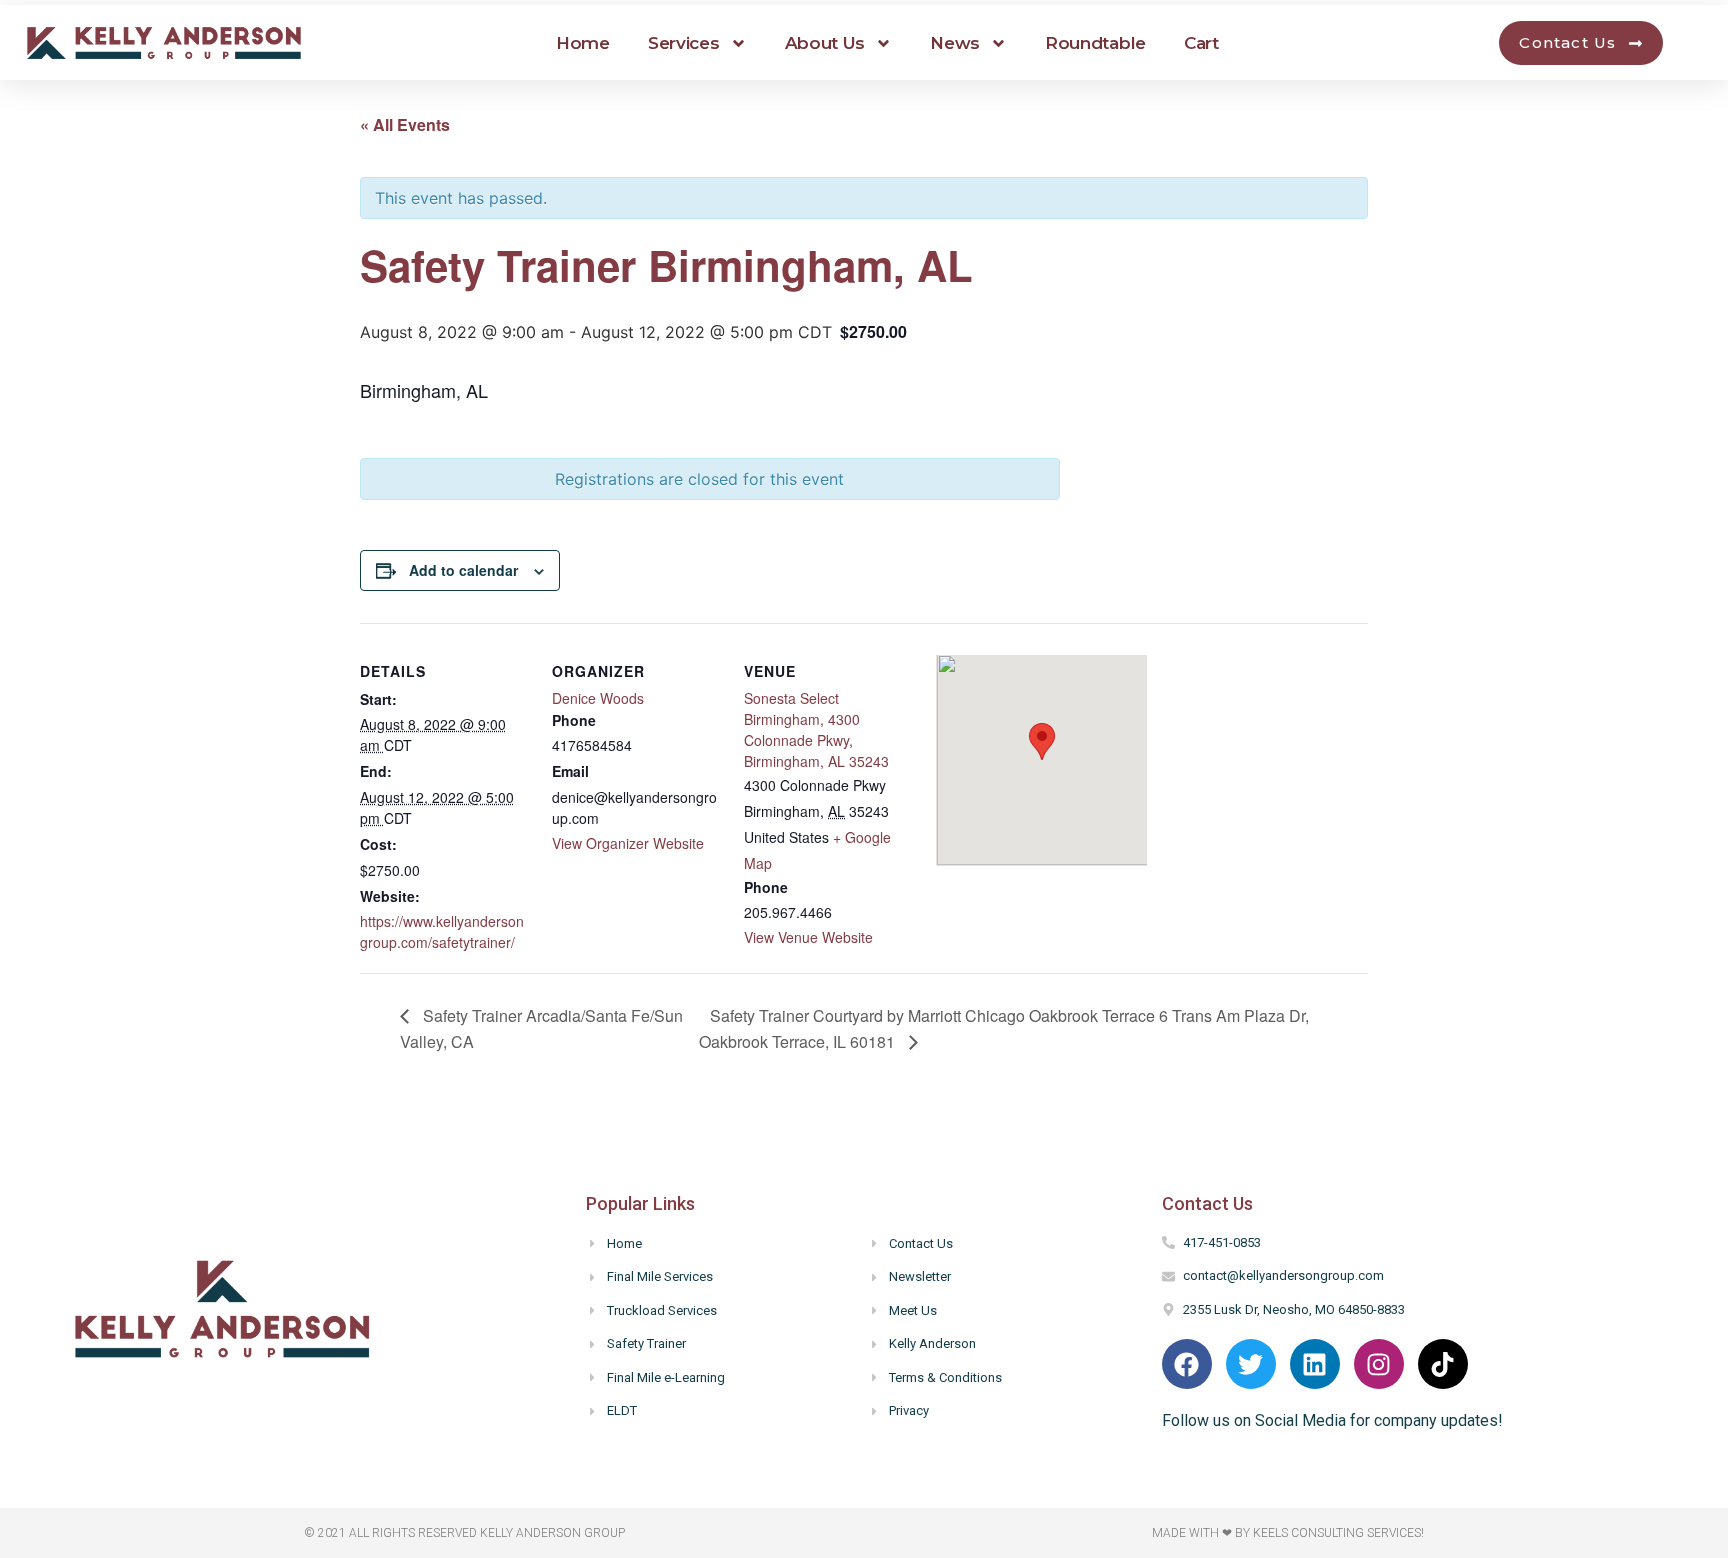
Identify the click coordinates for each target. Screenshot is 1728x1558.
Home (583, 43)
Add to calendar (463, 570)
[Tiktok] (1443, 1364)
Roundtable (1095, 43)
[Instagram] (1379, 1364)
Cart (1201, 43)
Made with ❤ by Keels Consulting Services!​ (1288, 1533)
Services (684, 43)
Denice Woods (598, 698)
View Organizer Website (628, 843)
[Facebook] (1187, 1364)
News (955, 43)
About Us (825, 43)
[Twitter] (1251, 1364)
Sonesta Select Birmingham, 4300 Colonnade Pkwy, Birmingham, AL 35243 (816, 729)
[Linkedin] (1315, 1364)
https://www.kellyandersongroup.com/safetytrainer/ (442, 931)
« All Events (405, 124)
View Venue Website (808, 937)
